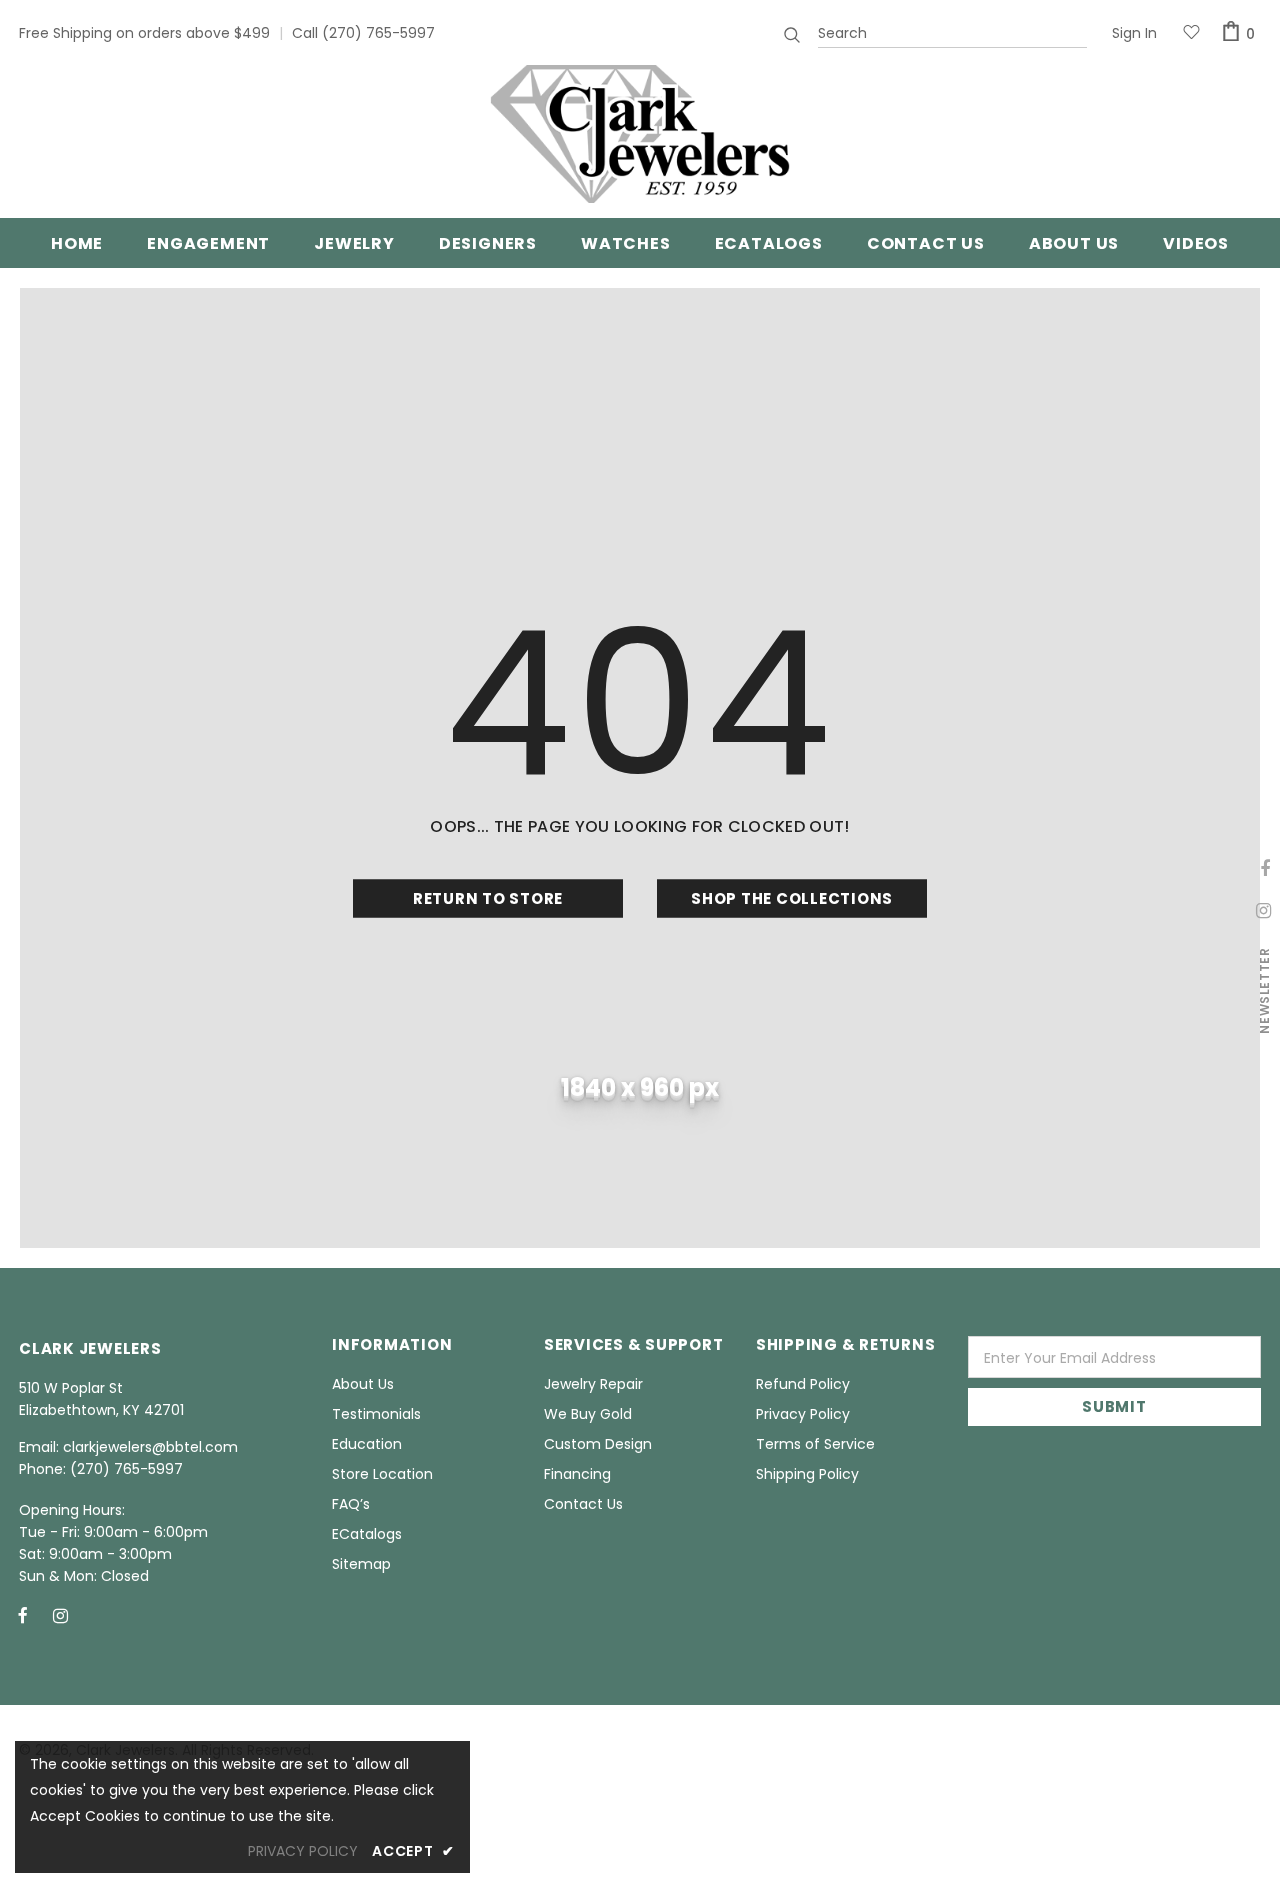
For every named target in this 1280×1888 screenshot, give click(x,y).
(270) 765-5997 (378, 33)
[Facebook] (23, 1615)
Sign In (1134, 33)
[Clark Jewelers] (640, 134)
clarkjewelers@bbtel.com (150, 1447)
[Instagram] (60, 1615)
